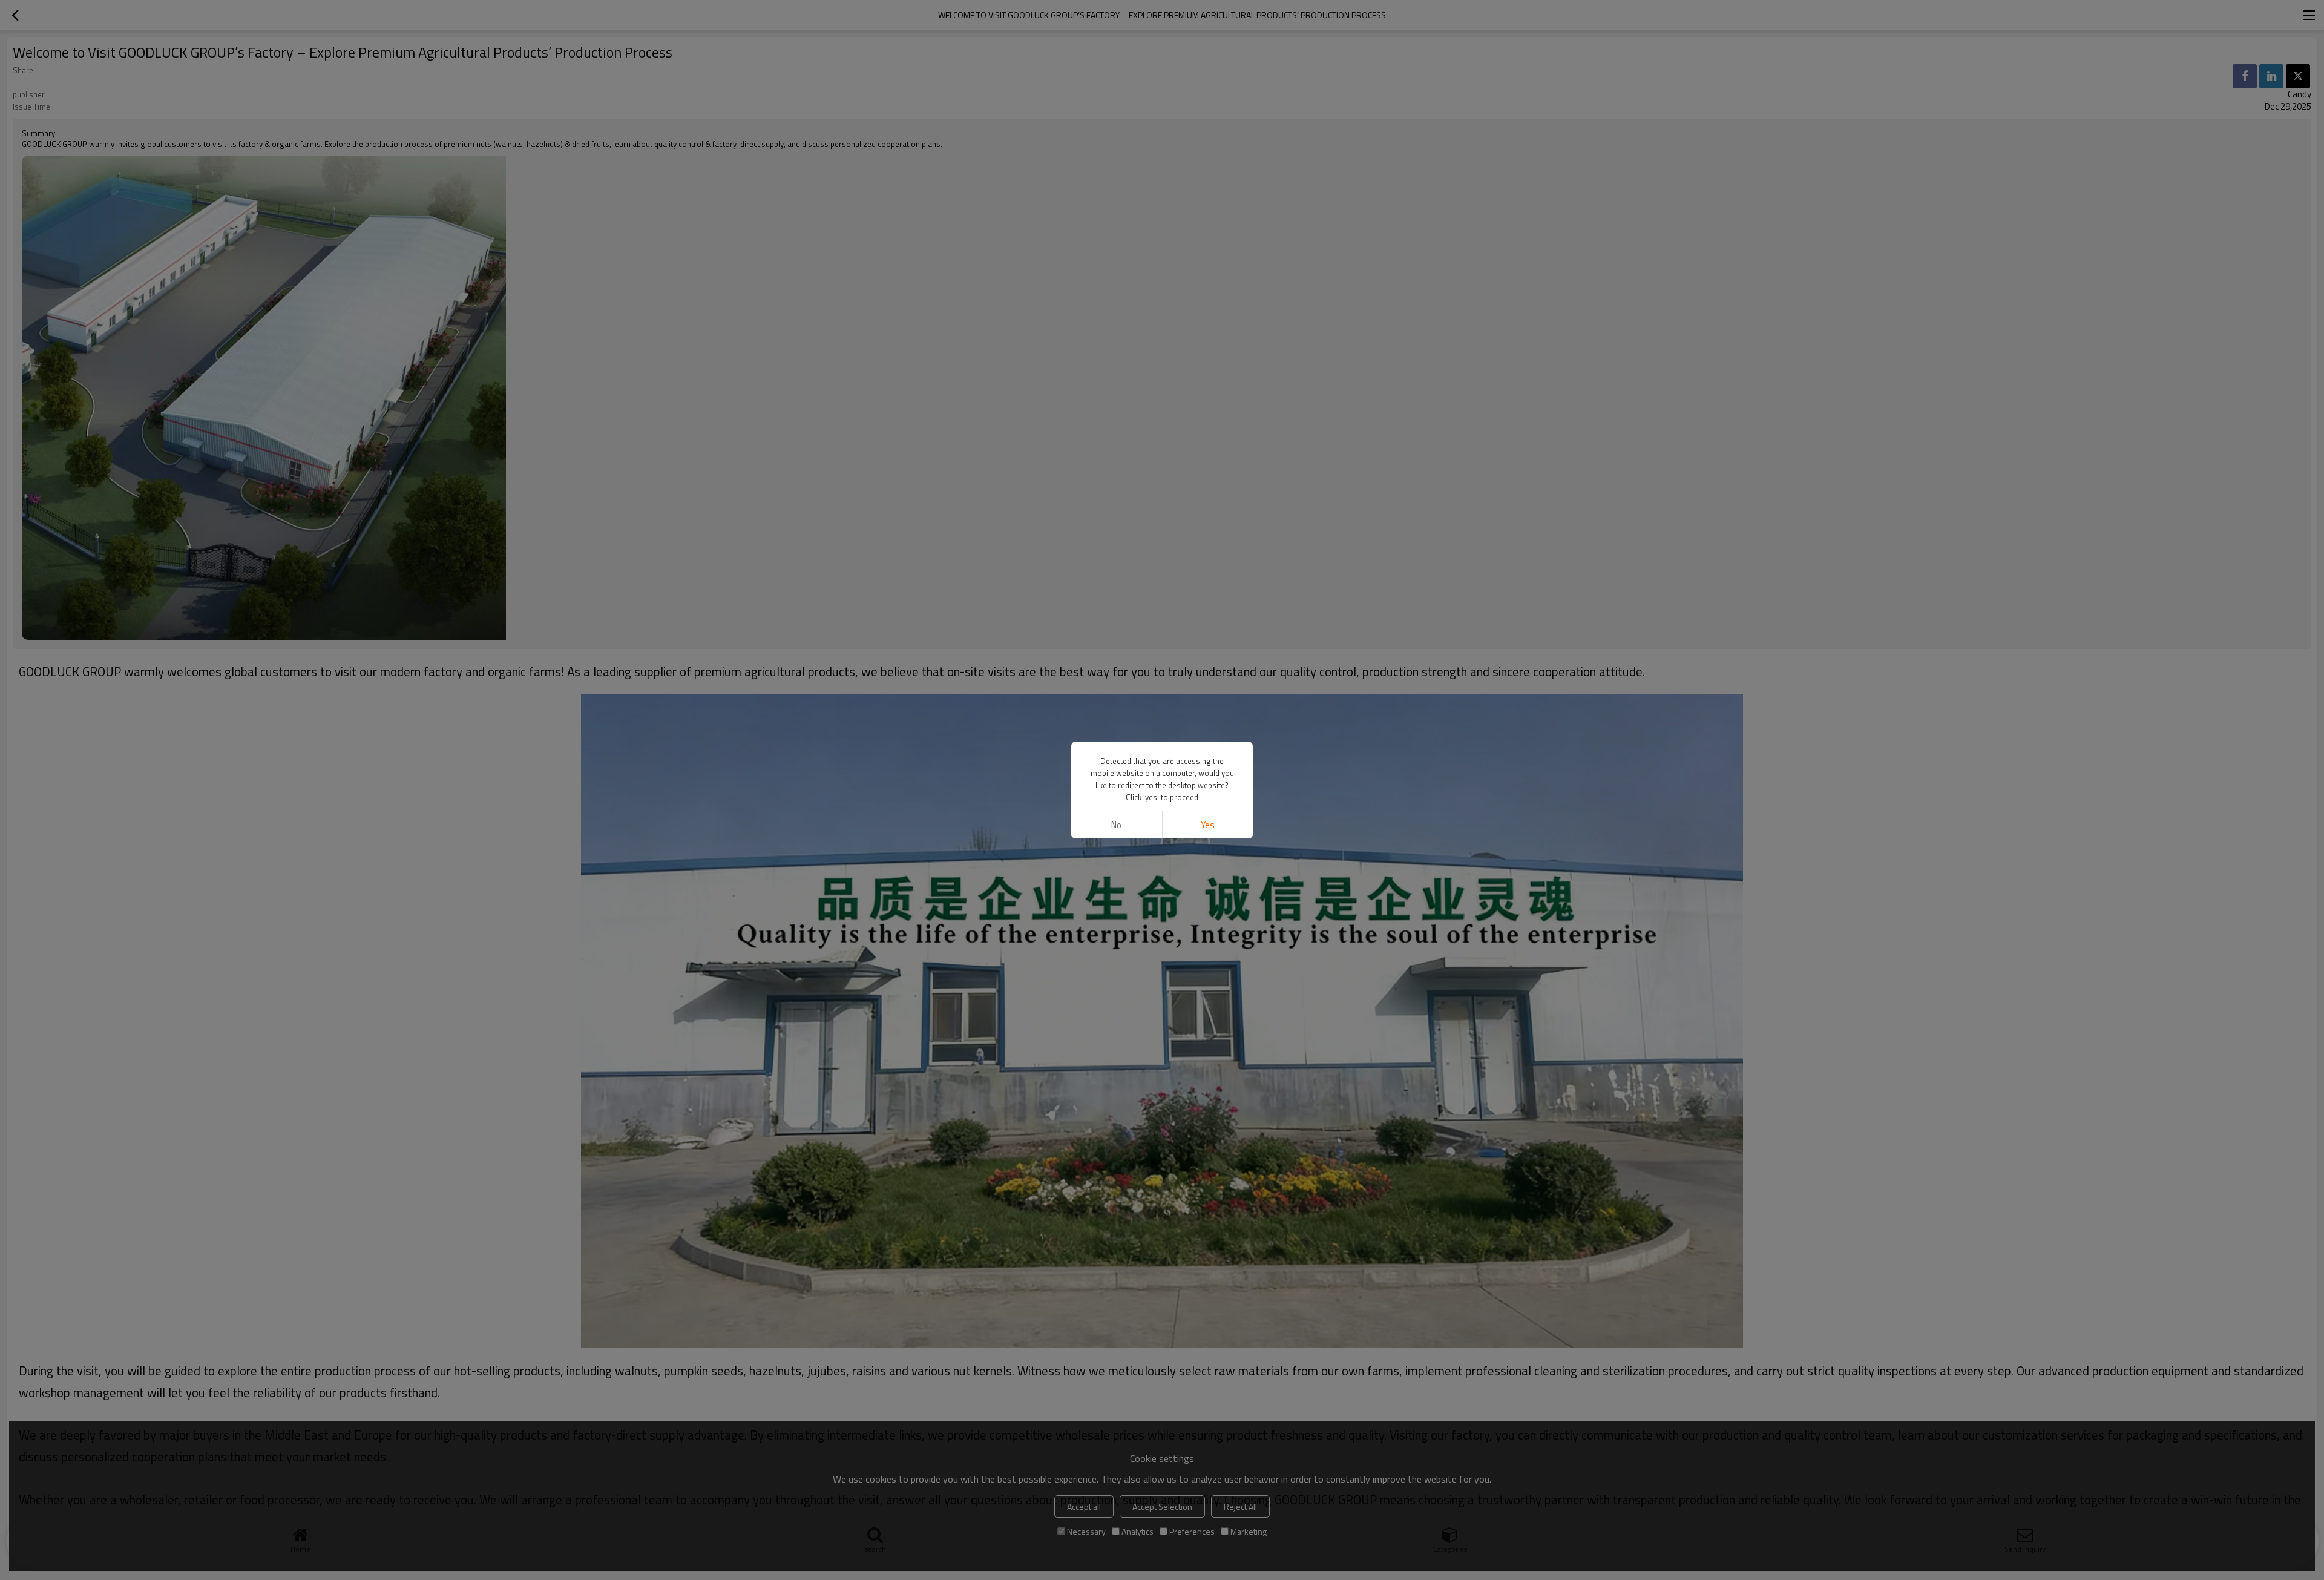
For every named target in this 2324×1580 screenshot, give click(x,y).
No (1116, 825)
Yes (1208, 825)
